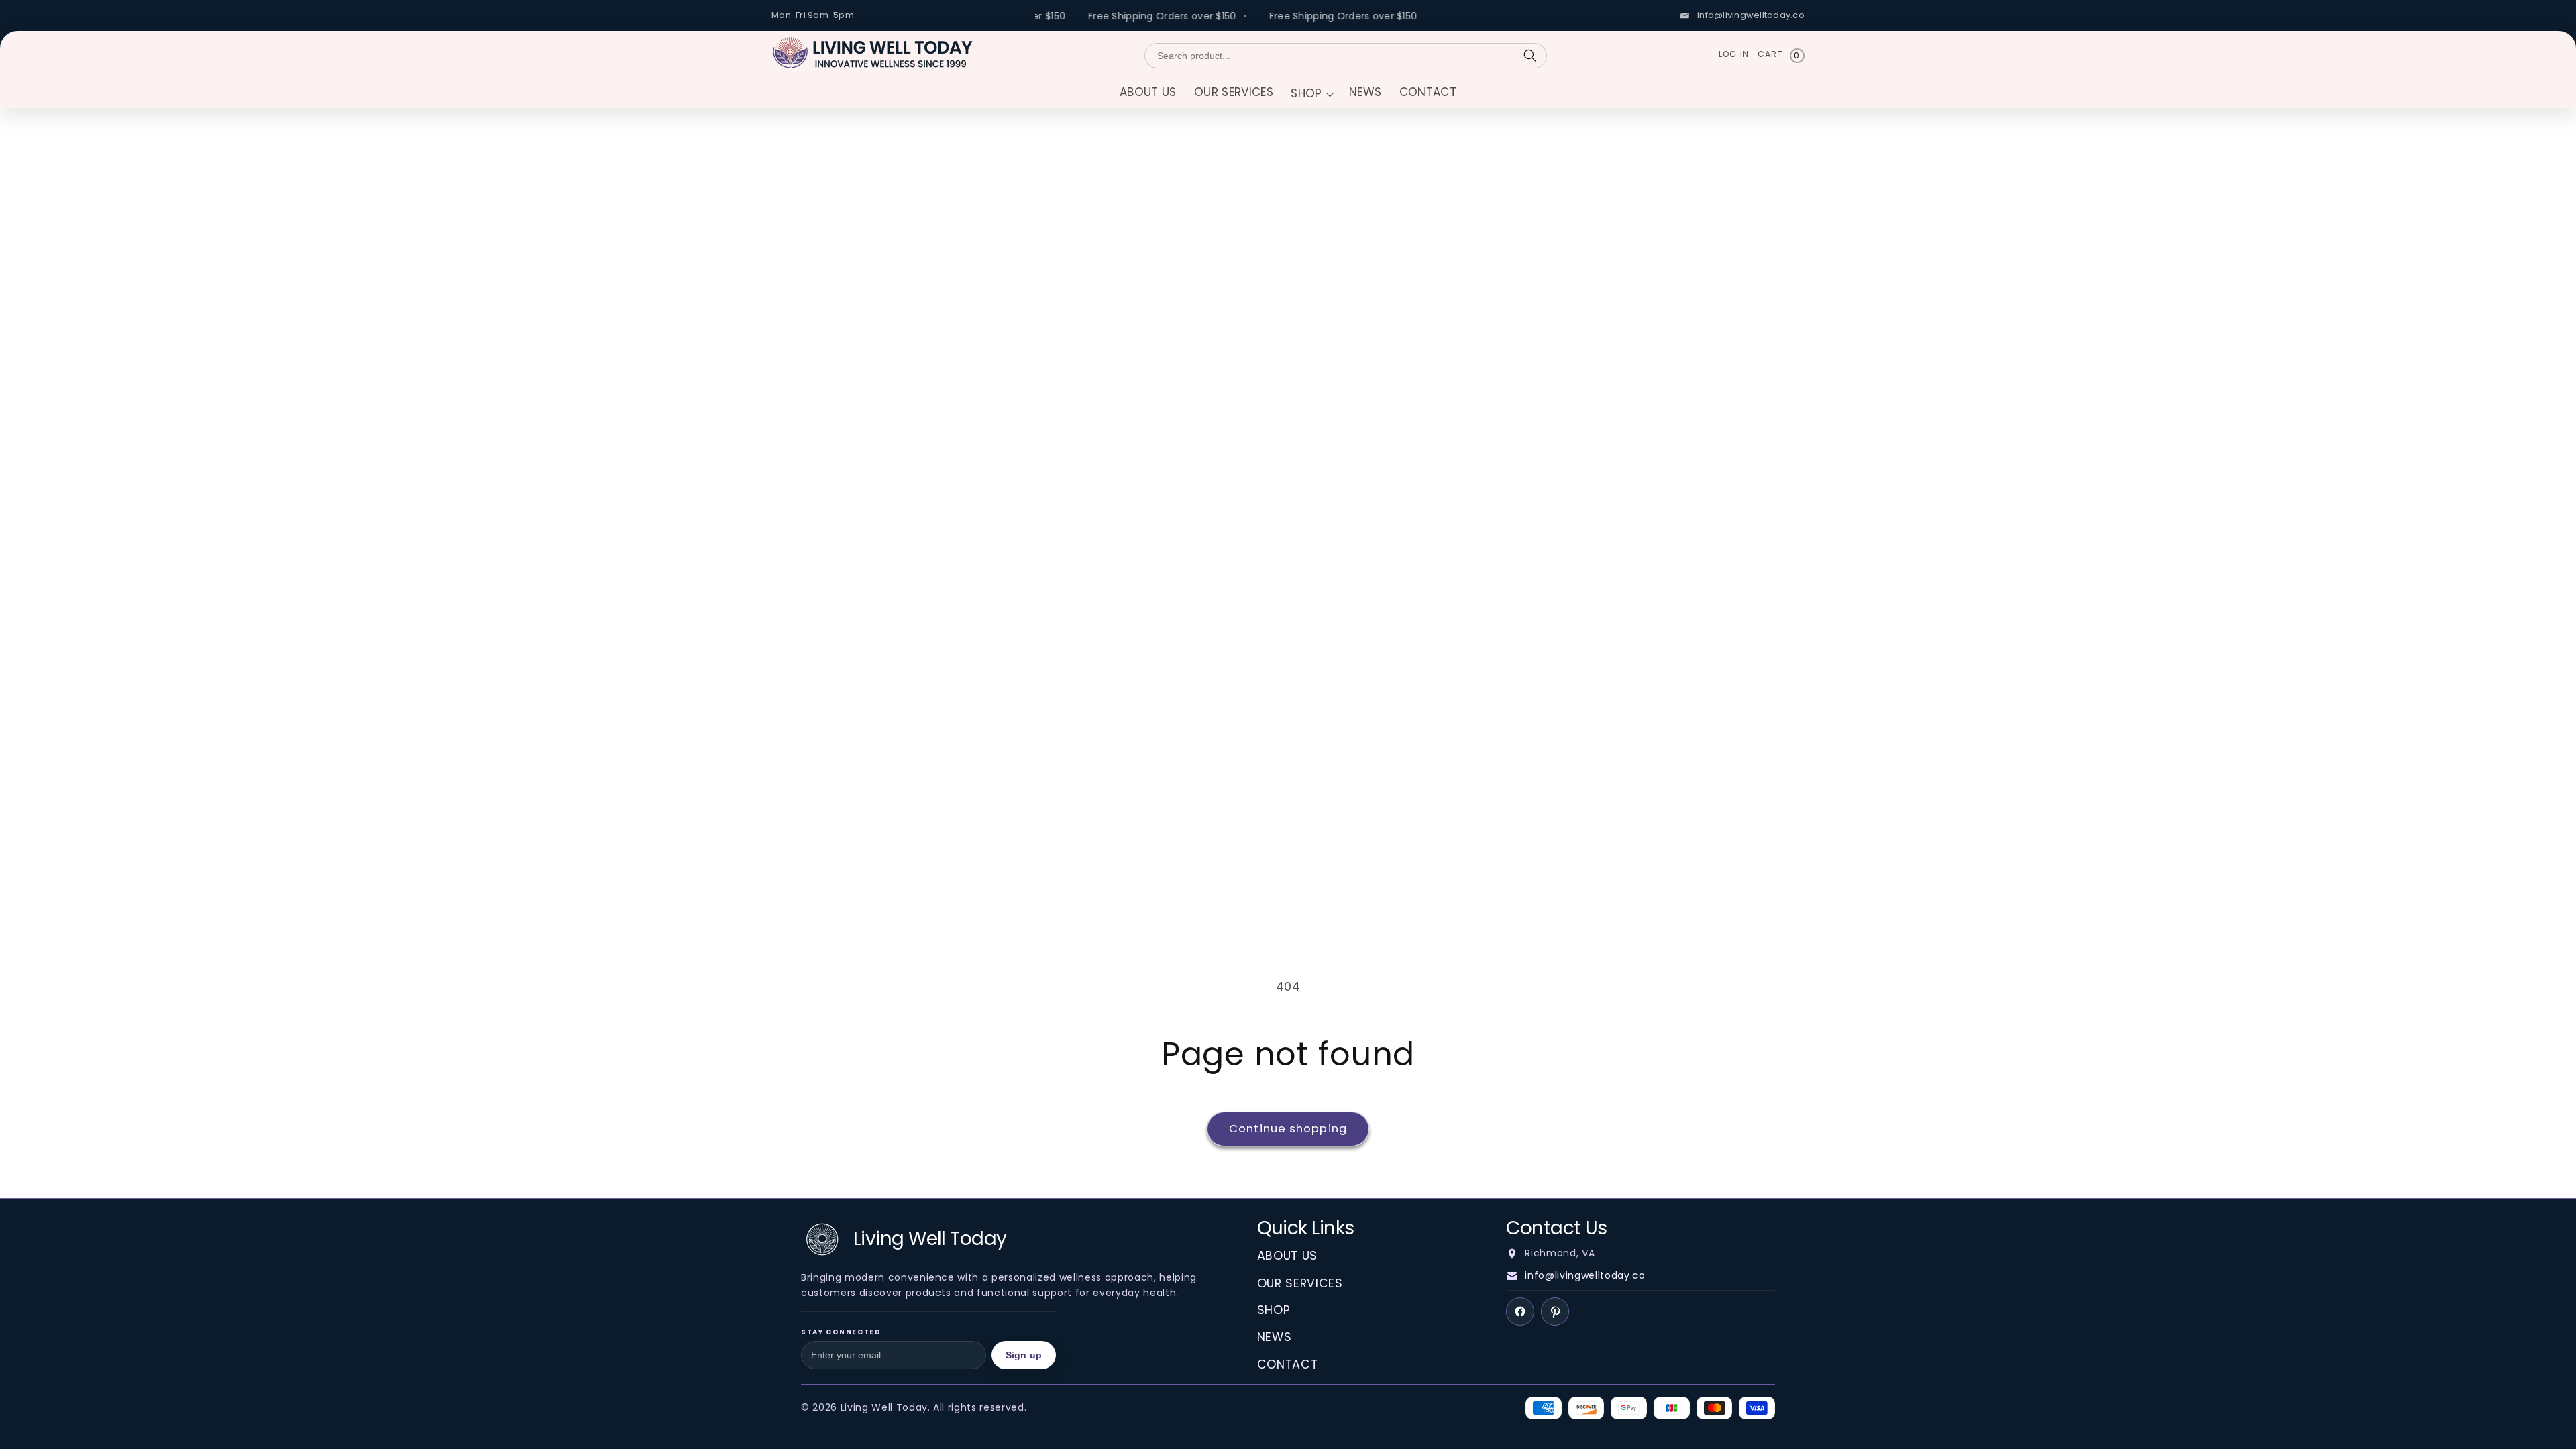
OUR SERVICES (1300, 1283)
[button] (1311, 95)
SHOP (1274, 1310)
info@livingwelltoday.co (1585, 1275)
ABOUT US (1287, 1256)
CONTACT (1288, 1364)
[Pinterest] (1555, 1311)
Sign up (1024, 1355)
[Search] (1530, 56)
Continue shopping (1288, 1129)
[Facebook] (1520, 1311)
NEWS (1275, 1337)
